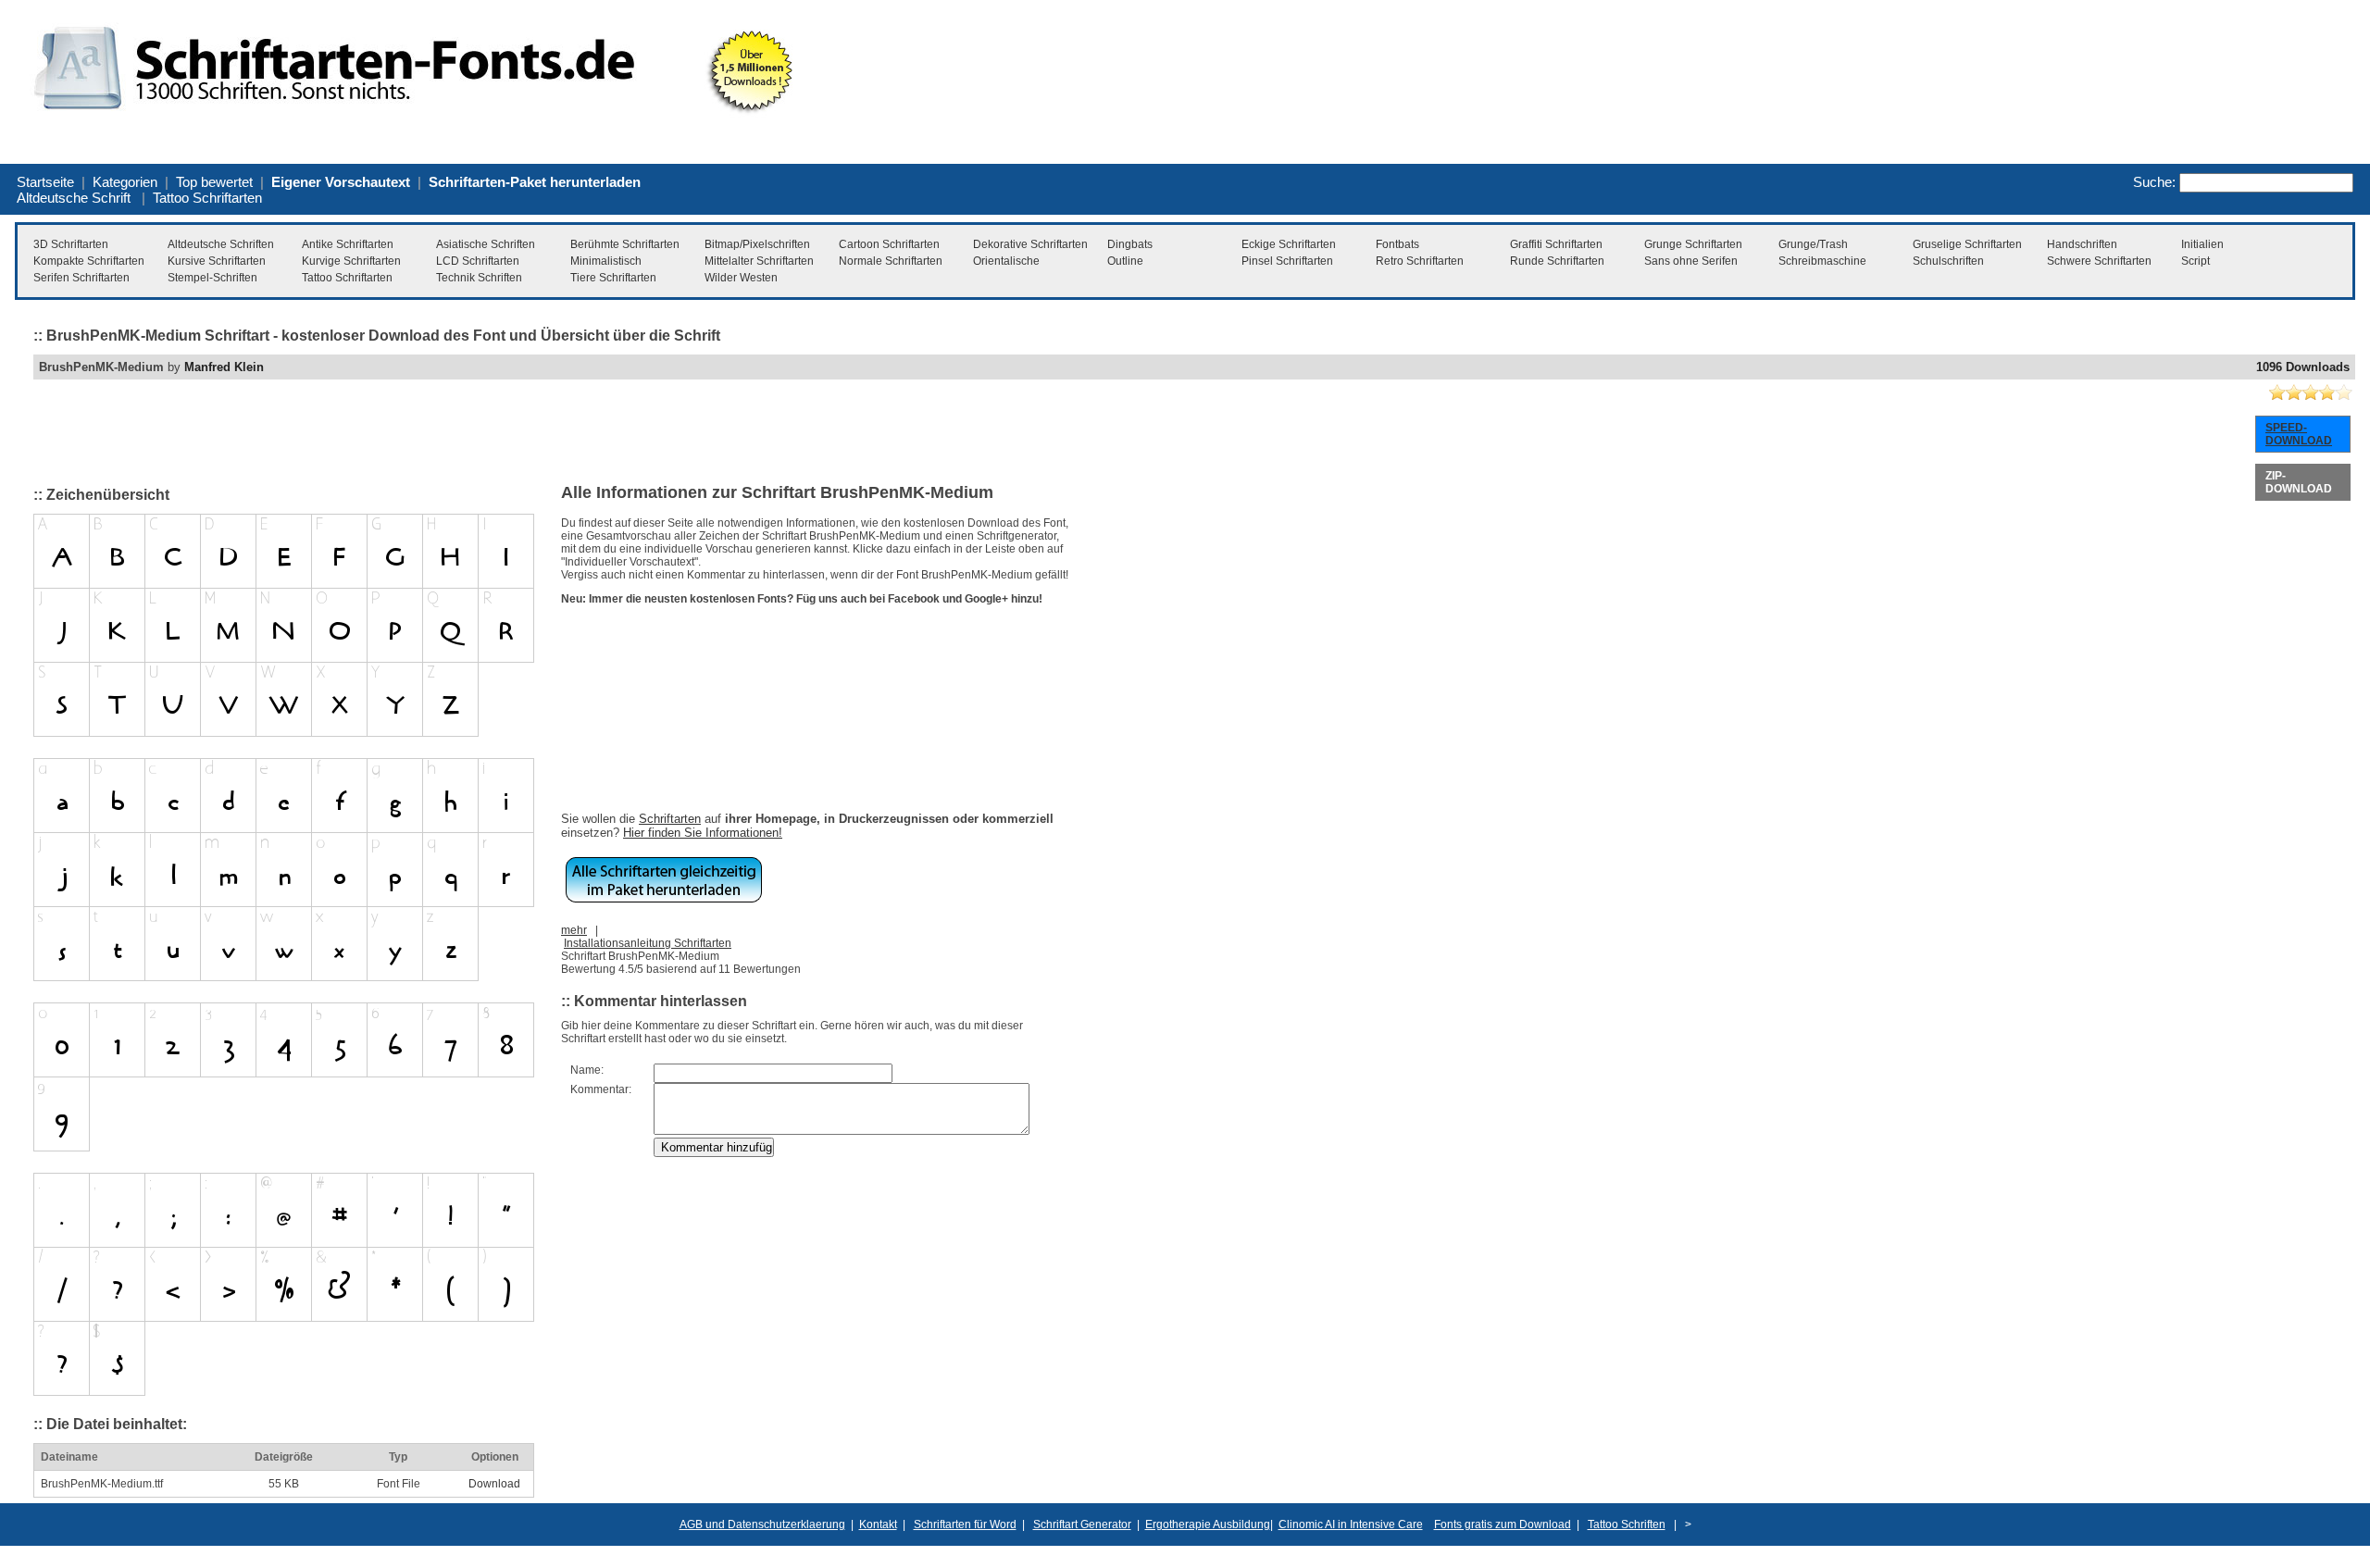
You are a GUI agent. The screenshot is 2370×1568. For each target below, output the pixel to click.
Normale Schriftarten (891, 261)
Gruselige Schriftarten (1967, 244)
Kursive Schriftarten (217, 261)
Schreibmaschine (1822, 261)
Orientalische (1006, 261)
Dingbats (1130, 244)
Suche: (2154, 182)
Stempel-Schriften (212, 278)
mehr (574, 930)
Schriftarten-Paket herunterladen (535, 182)
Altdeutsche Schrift (74, 198)
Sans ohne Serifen (1691, 261)
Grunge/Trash (1813, 244)
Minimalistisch (606, 261)
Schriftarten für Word (965, 1524)
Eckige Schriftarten (1289, 244)
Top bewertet (214, 182)
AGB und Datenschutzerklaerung (762, 1524)
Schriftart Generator (1082, 1524)
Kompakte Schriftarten (89, 261)
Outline (1125, 261)
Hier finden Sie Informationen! (703, 833)
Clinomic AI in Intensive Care (1351, 1524)
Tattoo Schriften (1627, 1524)
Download (494, 1484)
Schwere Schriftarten (2099, 261)
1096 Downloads (2303, 367)
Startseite (45, 182)
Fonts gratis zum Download (1503, 1524)
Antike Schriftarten (348, 244)
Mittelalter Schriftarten (759, 261)
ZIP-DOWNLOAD (2299, 482)
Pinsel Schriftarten (1287, 261)
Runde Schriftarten (1557, 261)
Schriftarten (670, 819)
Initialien (2202, 244)
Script (2195, 261)
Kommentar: (601, 1089)
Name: (587, 1070)
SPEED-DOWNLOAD (2299, 434)
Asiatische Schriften (486, 244)
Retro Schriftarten (1420, 261)
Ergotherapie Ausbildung (1208, 1524)
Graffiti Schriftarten (1556, 244)
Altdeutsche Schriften (221, 244)
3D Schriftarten (71, 244)
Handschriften (2082, 244)
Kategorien (125, 182)
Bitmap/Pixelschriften (757, 244)
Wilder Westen (741, 278)
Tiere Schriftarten (613, 278)
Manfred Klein (224, 367)
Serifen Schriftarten (81, 278)
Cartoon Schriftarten (889, 244)
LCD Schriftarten (478, 261)
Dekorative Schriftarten (1030, 244)
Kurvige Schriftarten (351, 261)
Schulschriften (1948, 261)
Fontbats (1397, 244)
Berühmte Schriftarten (625, 244)
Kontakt (878, 1524)
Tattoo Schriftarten (207, 198)
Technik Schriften (479, 278)
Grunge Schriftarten (1693, 244)
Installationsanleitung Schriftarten (648, 943)
